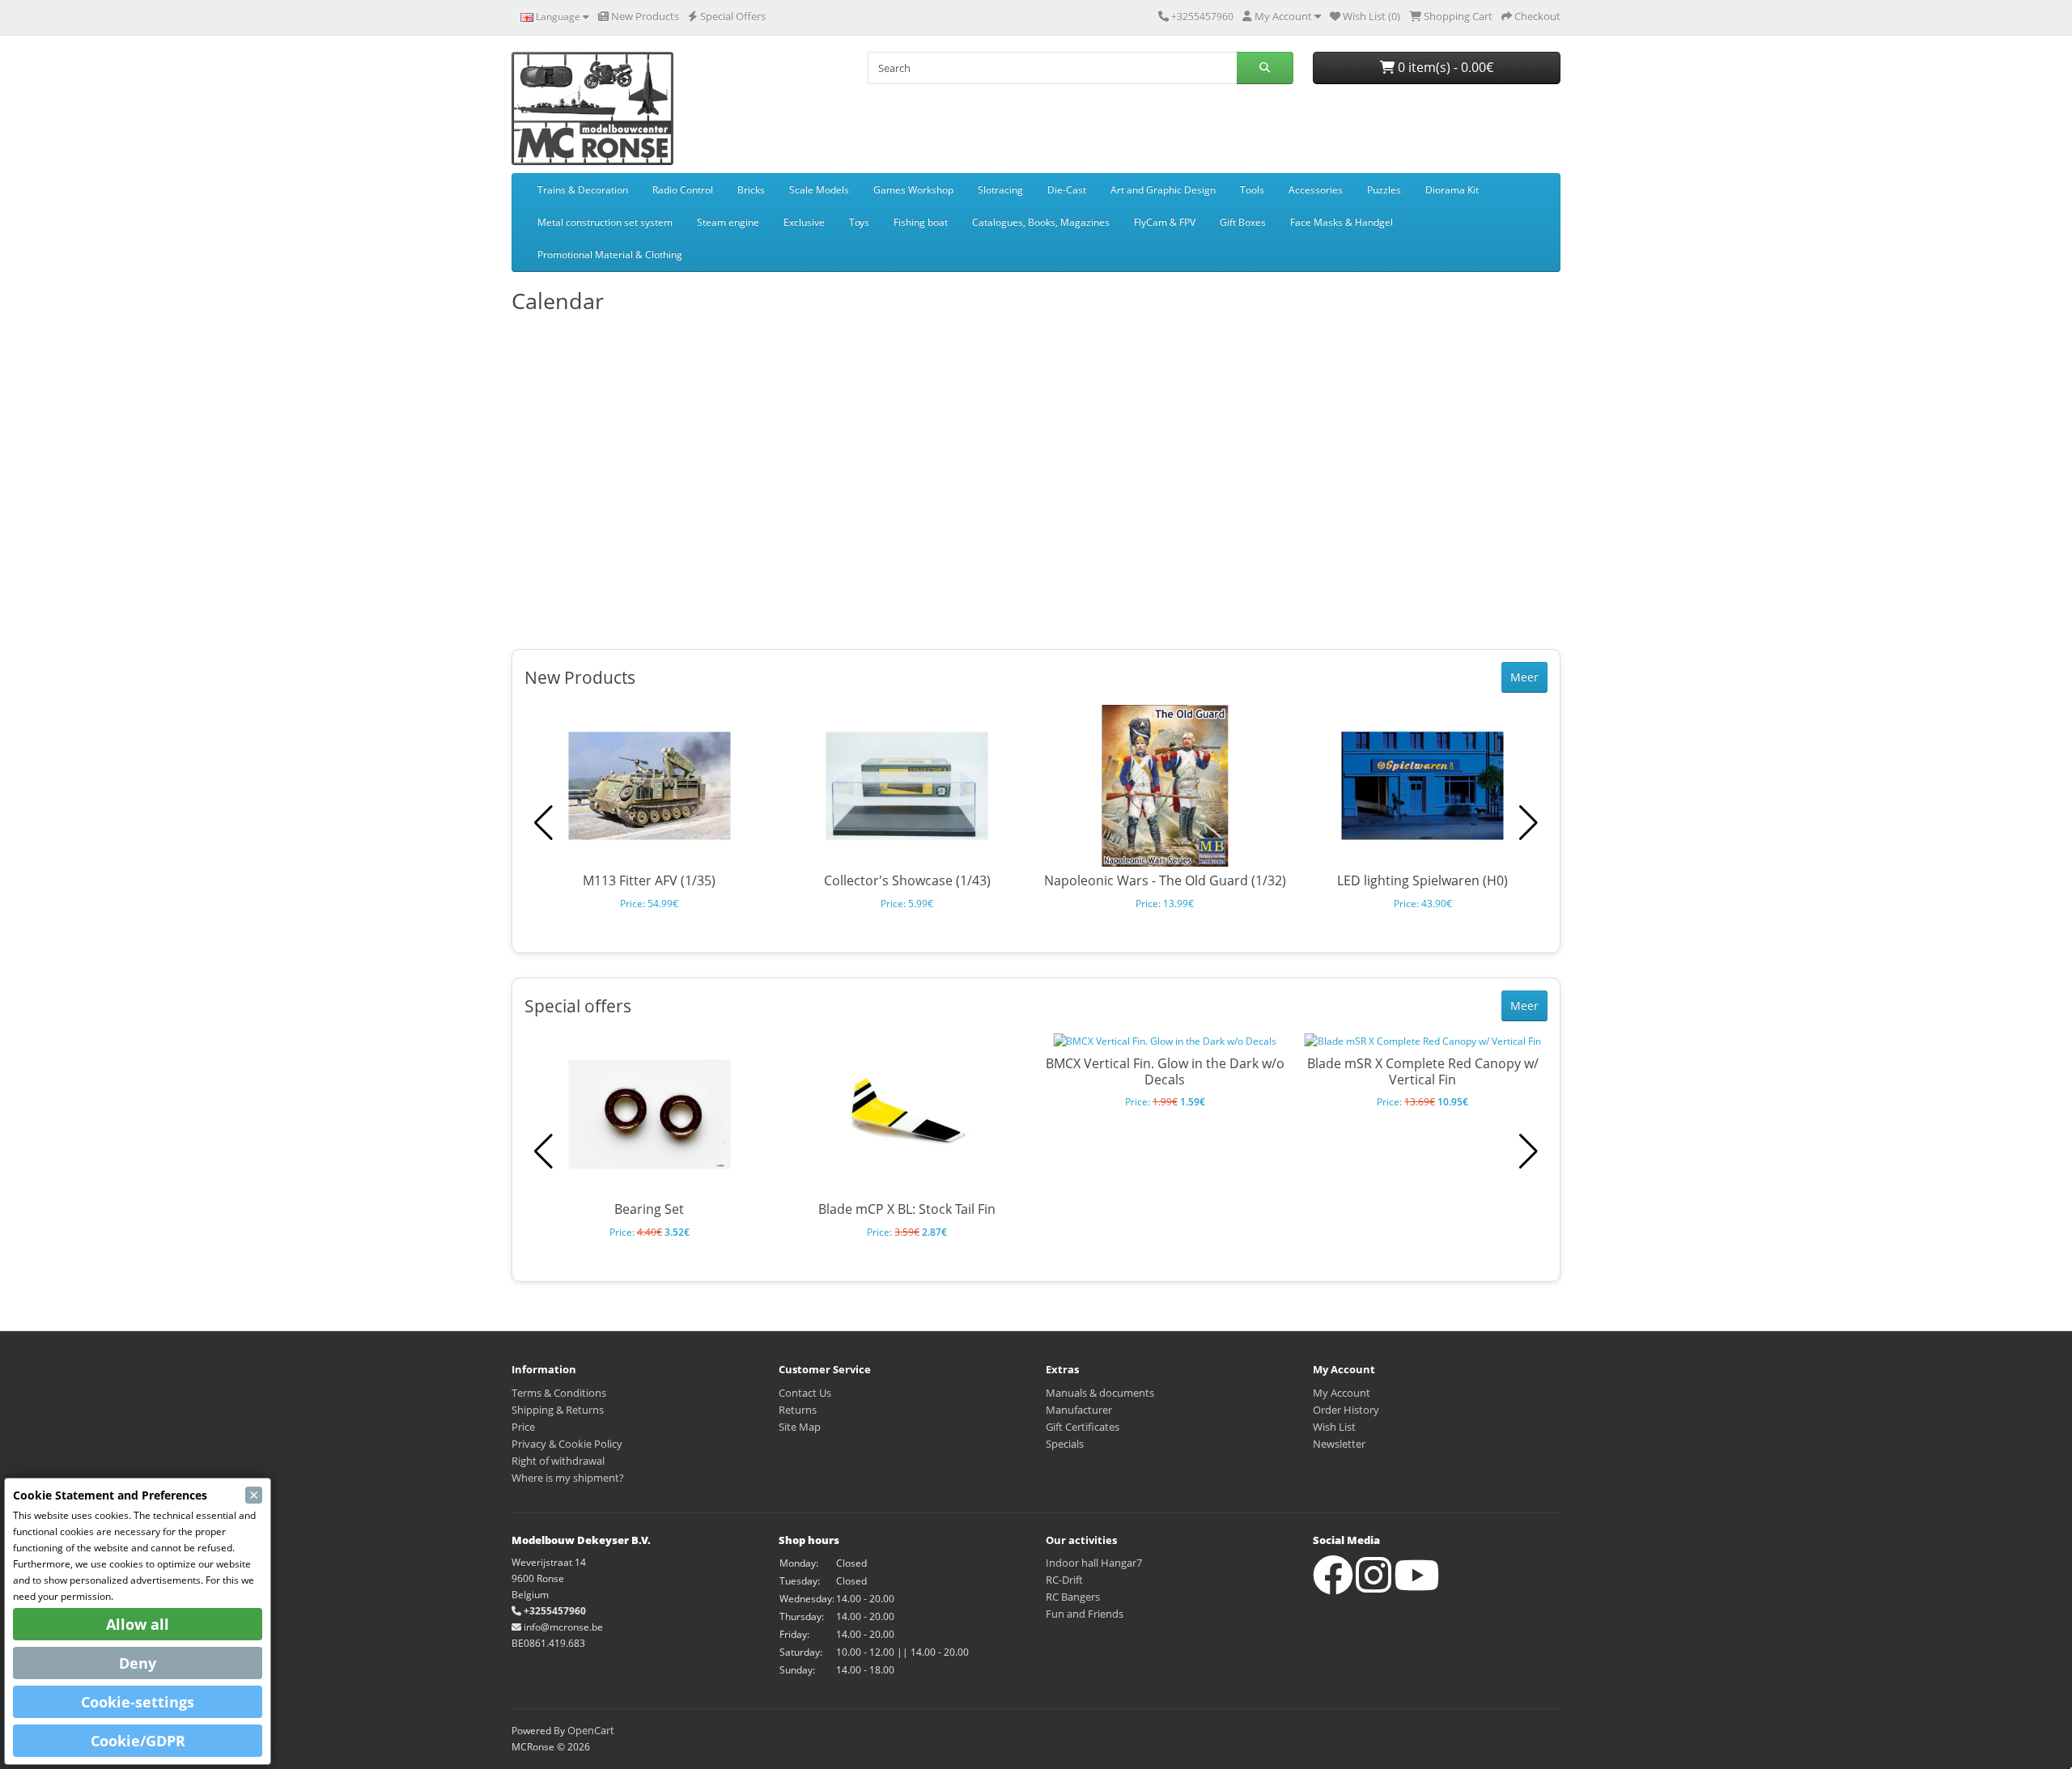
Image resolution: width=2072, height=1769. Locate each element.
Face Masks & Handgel (1342, 222)
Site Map (800, 1427)
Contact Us (805, 1393)
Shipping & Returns (558, 1410)
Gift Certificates (1083, 1427)
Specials (1065, 1444)
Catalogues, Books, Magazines (1041, 222)
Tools (1252, 190)
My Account (1342, 1393)
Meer (1524, 677)
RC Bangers (1073, 1597)
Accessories (1316, 190)
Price (523, 1427)
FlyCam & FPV (1165, 222)
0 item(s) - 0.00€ (1444, 67)
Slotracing (1000, 190)
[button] (1529, 823)
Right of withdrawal (558, 1461)
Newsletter (1339, 1444)
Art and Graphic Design (1163, 190)
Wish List (1334, 1427)
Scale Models (819, 190)
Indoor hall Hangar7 (1094, 1563)
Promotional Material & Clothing (610, 255)
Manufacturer (1079, 1410)
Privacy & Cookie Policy (567, 1444)
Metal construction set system (605, 222)
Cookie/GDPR (138, 1741)
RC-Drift (1064, 1580)
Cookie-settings (138, 1702)
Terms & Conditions (559, 1393)
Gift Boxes (1243, 222)
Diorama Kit (1452, 190)
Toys (859, 222)
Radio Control (683, 190)
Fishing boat (921, 222)
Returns (798, 1410)
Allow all (138, 1624)
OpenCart (591, 1730)
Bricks (751, 190)
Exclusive (804, 222)
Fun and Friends (1085, 1614)
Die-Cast (1067, 190)
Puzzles (1384, 190)
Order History (1346, 1410)
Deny (138, 1663)
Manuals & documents (1100, 1393)
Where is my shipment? (568, 1478)
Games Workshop (913, 190)
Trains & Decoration (583, 190)
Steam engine (728, 222)
